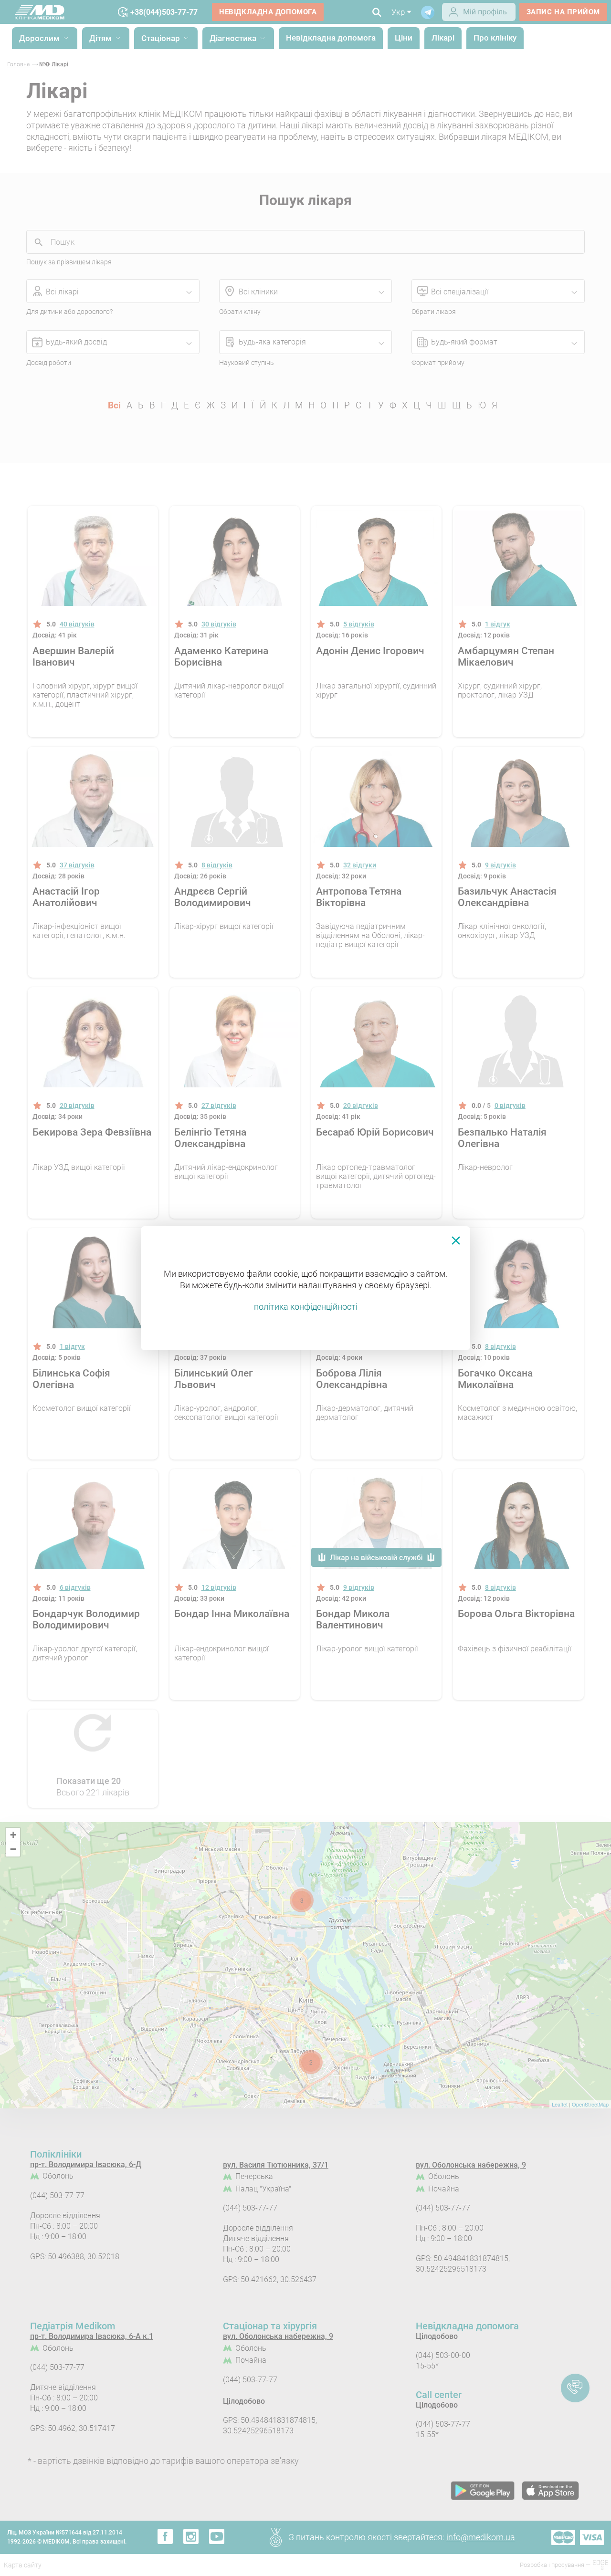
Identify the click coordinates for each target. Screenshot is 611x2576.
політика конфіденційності (306, 1307)
